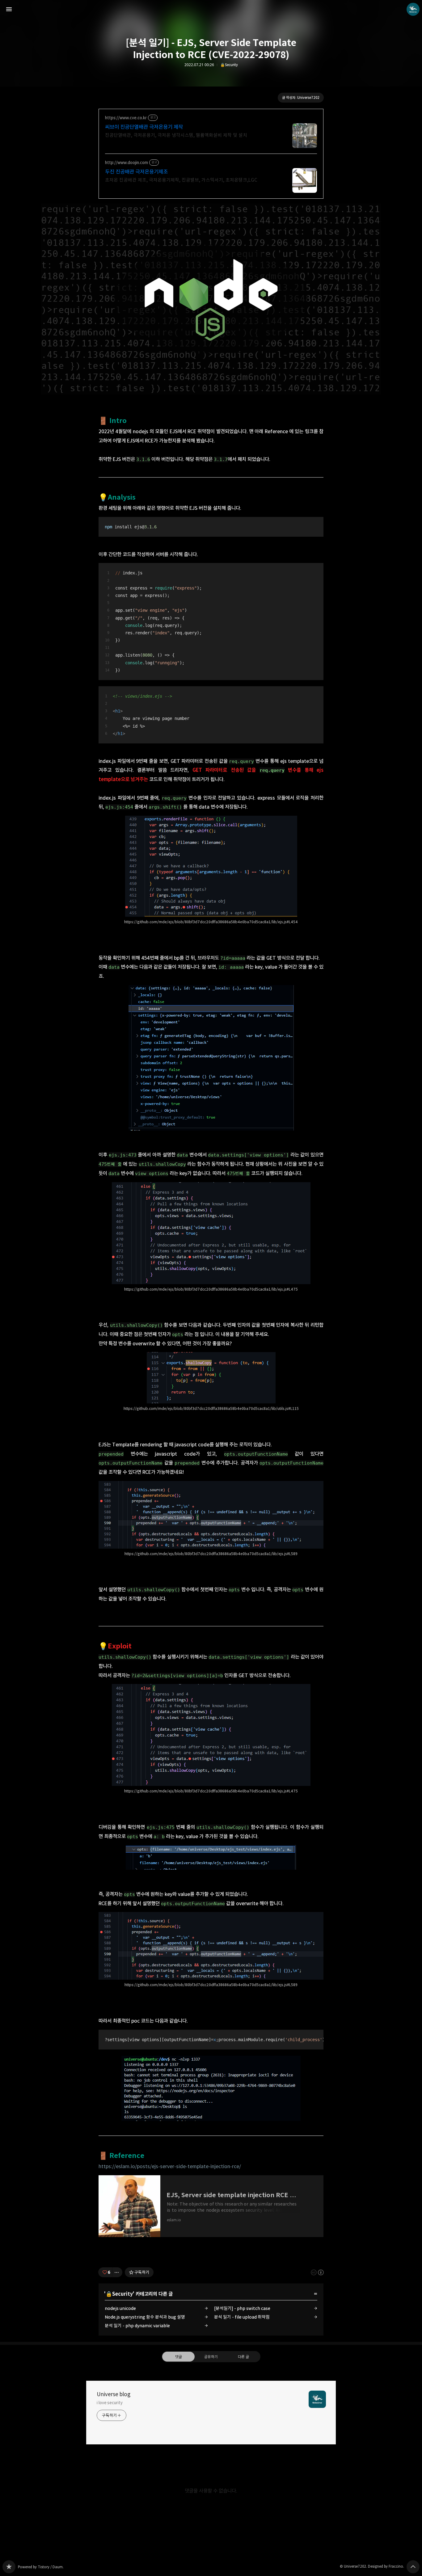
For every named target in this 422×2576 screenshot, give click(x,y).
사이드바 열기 (9, 9)
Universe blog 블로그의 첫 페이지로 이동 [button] (211, 9)
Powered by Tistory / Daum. (41, 2567)
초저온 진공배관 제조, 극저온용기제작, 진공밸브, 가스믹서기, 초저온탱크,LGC (181, 180)
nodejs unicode (120, 2308)
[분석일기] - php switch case (242, 2308)
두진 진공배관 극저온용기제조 (136, 172)
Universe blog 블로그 (9, 2567)
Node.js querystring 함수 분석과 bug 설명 (145, 2317)
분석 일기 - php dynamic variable (137, 2326)
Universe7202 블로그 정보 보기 (413, 9)
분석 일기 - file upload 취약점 (242, 2317)
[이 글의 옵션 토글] (117, 2272)
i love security (110, 2403)
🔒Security (229, 65)
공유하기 (211, 2357)
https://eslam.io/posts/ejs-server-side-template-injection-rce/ (170, 2166)
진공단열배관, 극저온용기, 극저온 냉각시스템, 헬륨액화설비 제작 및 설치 (176, 135)
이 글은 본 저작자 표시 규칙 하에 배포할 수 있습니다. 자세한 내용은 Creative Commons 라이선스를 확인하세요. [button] (317, 2272)
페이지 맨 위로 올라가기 (413, 2567)
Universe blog (114, 2394)
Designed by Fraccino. (386, 2566)
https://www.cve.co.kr (126, 118)
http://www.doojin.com (127, 163)
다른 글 (243, 2357)
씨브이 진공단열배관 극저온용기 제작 (144, 127)
